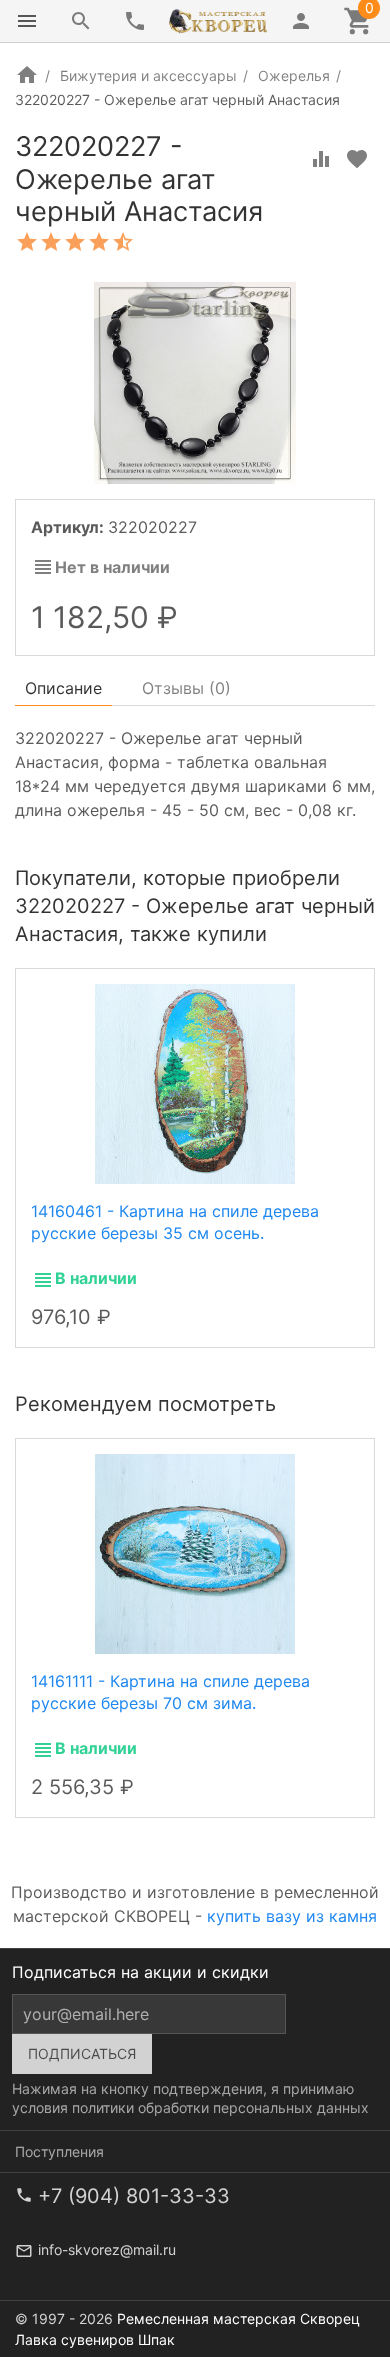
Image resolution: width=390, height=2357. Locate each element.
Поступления (59, 2151)
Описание (63, 688)
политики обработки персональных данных (220, 2107)
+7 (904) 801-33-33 (134, 2196)
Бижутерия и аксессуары (148, 75)
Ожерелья (294, 75)
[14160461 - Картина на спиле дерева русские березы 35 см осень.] (195, 1082)
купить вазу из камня (292, 1916)
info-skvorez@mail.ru (107, 2249)
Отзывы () (186, 688)
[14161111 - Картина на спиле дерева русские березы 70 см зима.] (195, 1553)
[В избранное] (357, 159)
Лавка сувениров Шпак (95, 2339)
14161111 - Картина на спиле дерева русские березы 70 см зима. (170, 1692)
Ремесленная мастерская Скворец (238, 2318)
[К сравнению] (321, 159)
